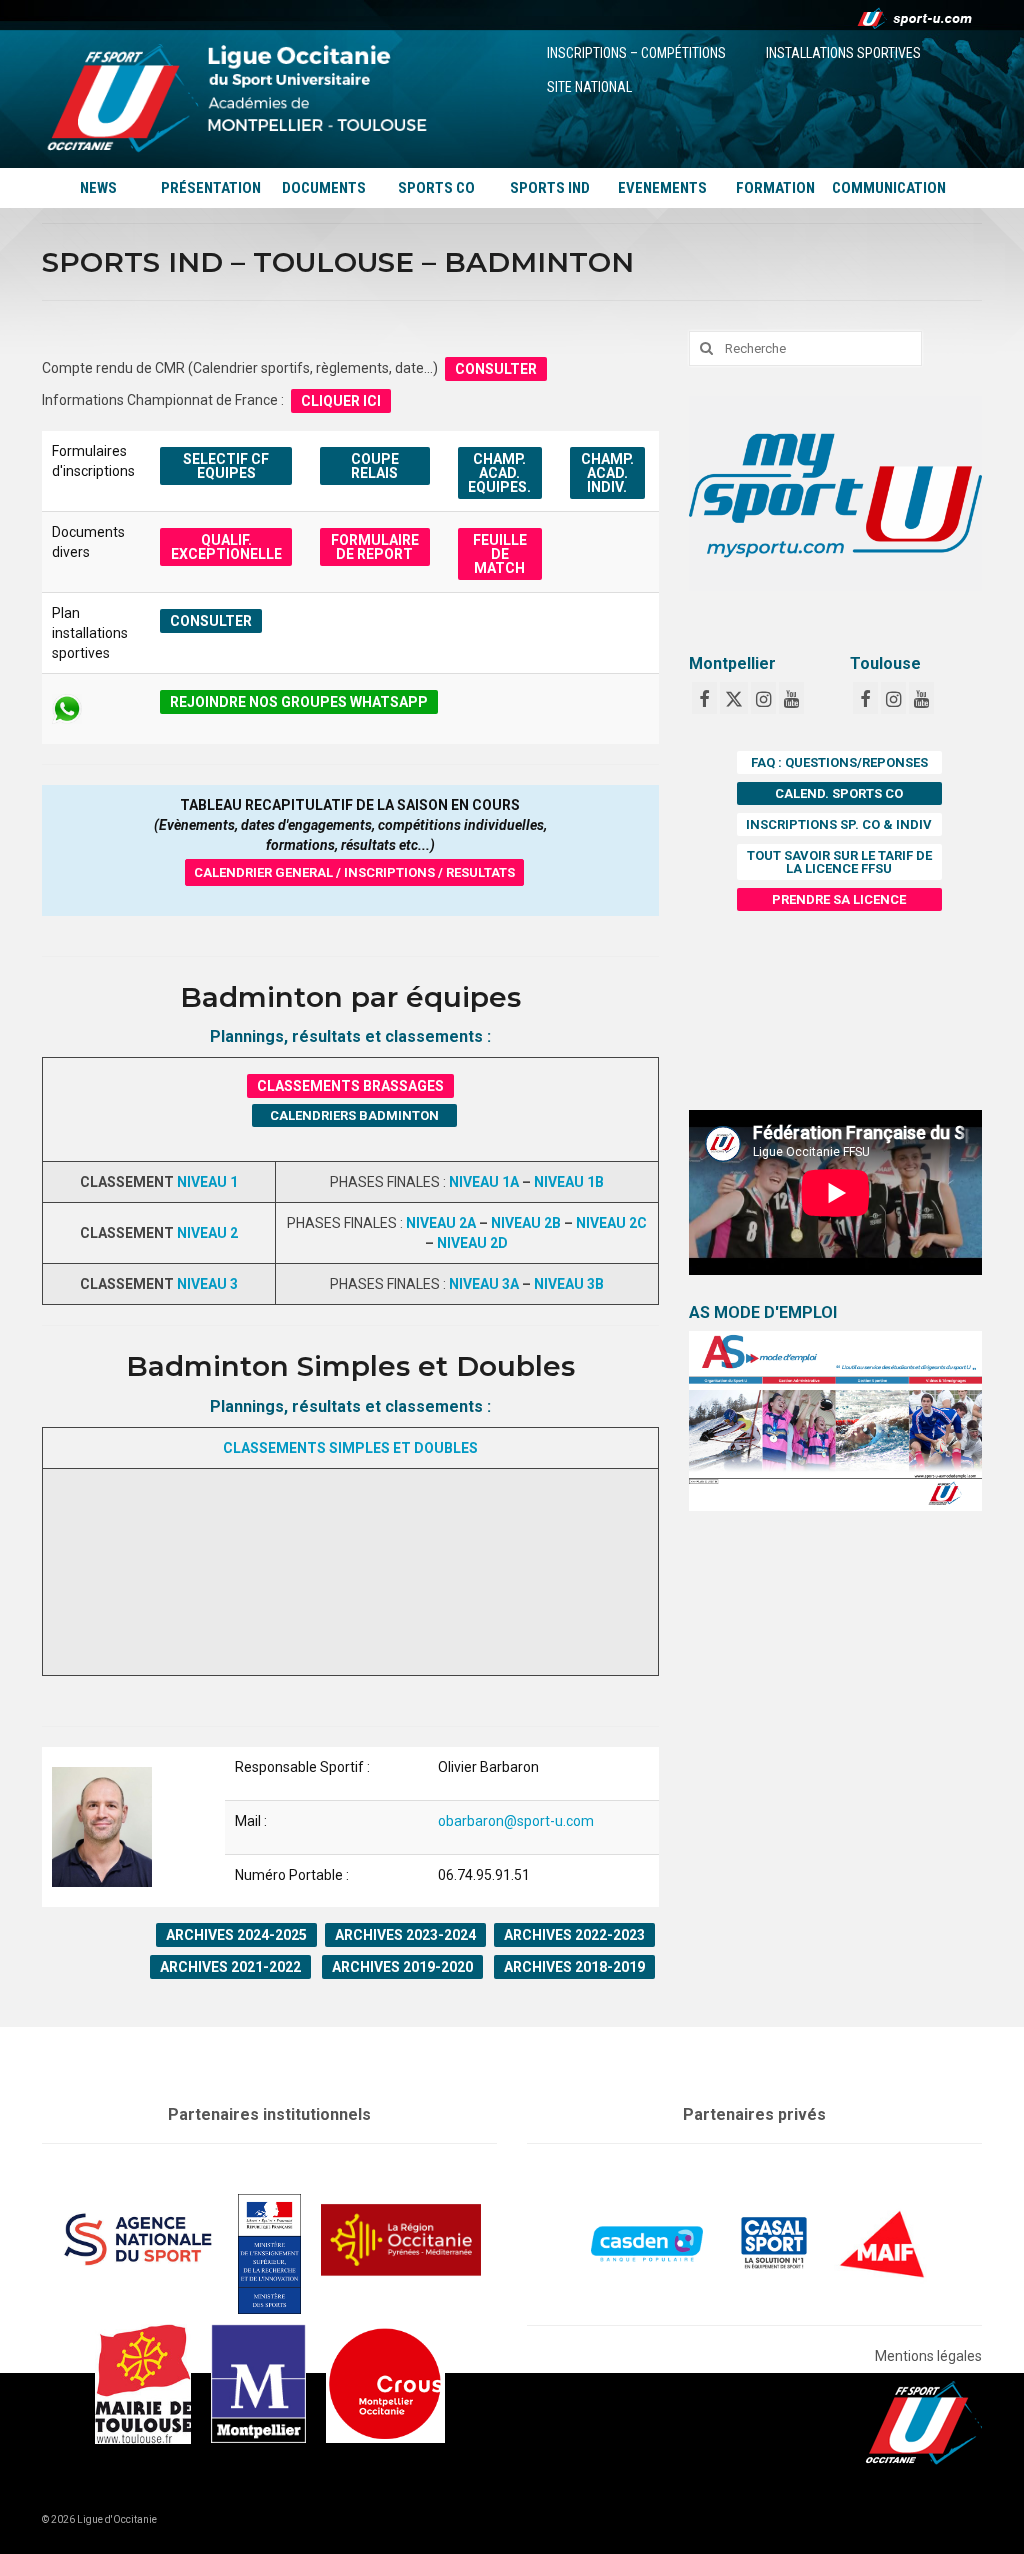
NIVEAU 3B (569, 1284)
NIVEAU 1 (207, 1182)
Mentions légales (928, 2356)
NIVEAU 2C (611, 1223)
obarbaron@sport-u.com (516, 1821)
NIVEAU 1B (569, 1182)
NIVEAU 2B (526, 1223)
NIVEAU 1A (484, 1182)
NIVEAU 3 (207, 1284)
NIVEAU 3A (484, 1284)
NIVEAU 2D (472, 1243)
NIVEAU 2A (441, 1223)
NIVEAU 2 (207, 1233)
